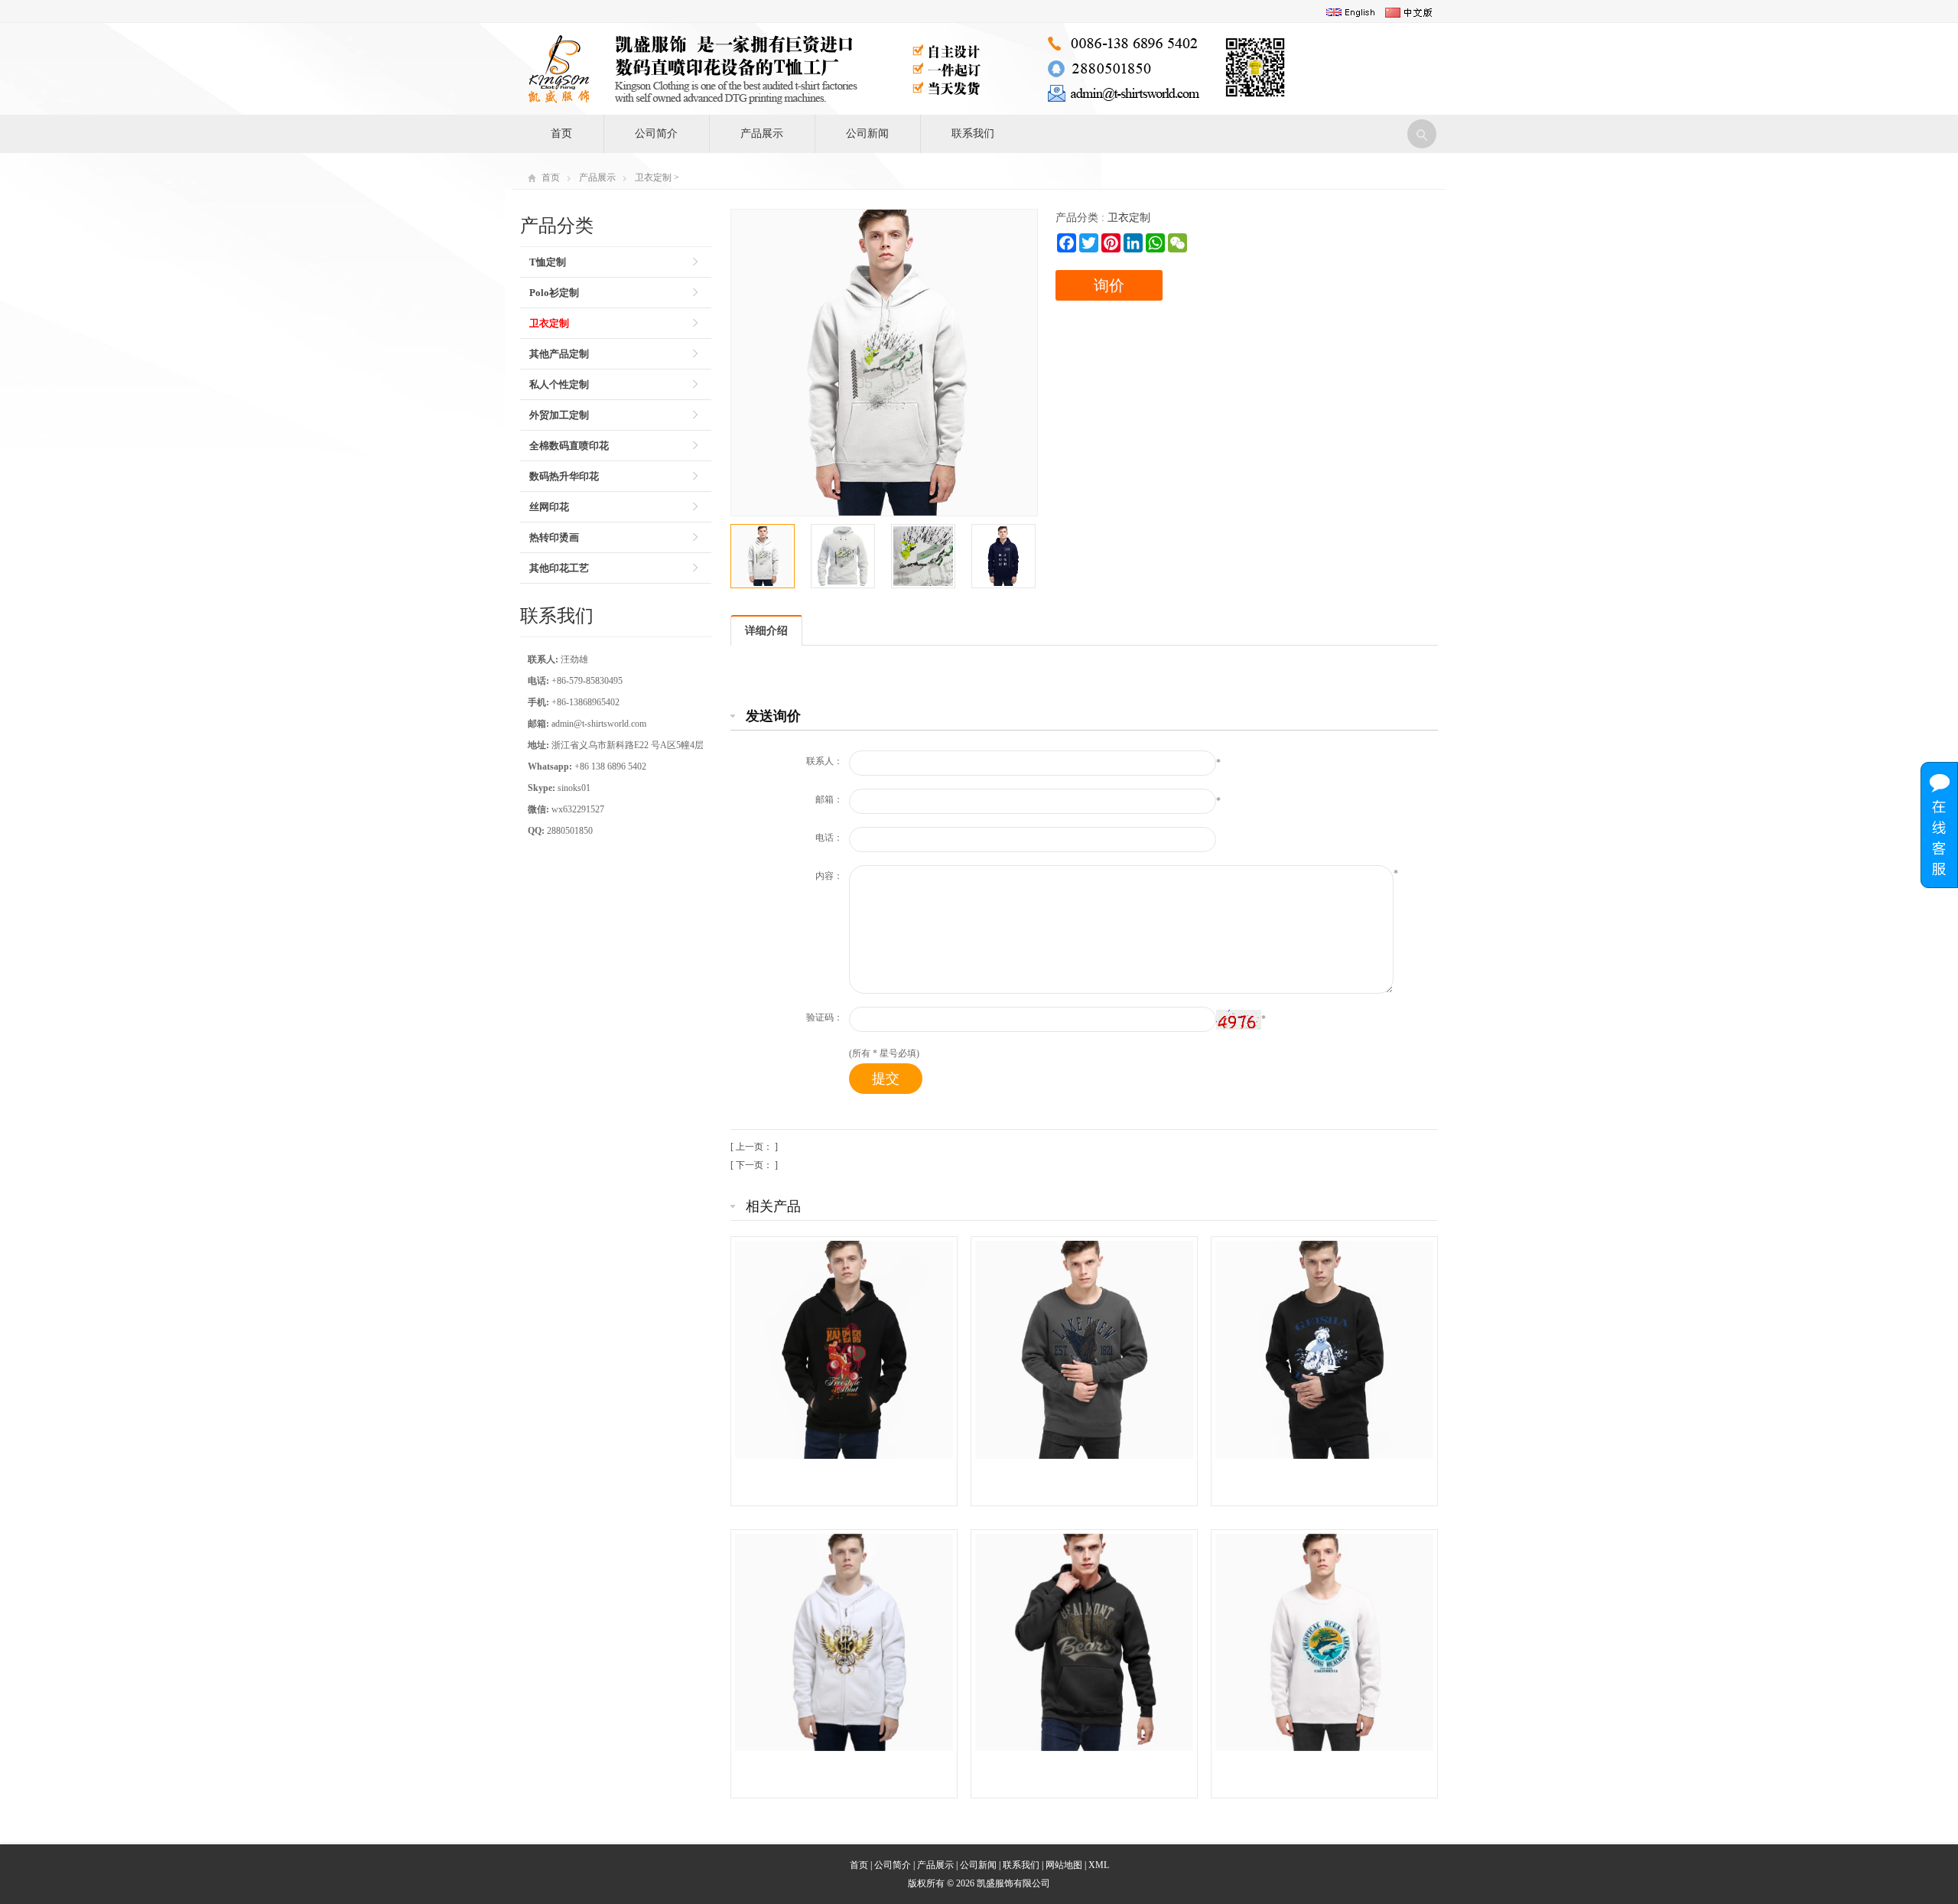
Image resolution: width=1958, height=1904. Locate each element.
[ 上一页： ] (754, 1147)
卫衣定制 (653, 177)
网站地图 (1064, 1865)
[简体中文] (1409, 12)
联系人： (825, 761)
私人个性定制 (559, 384)
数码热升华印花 (564, 476)
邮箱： (829, 799)
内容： (829, 876)
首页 (561, 133)
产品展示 (762, 133)
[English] (1350, 12)
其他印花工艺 (559, 568)
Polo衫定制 (554, 293)
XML (1099, 1865)
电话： (829, 838)
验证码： (825, 1017)
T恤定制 (548, 262)
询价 (1109, 285)
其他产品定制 (559, 354)
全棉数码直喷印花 (569, 446)
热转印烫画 (554, 537)
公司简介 (656, 133)
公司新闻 (867, 133)
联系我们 (973, 133)
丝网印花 (549, 507)
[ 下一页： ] (754, 1165)
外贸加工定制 (559, 415)
